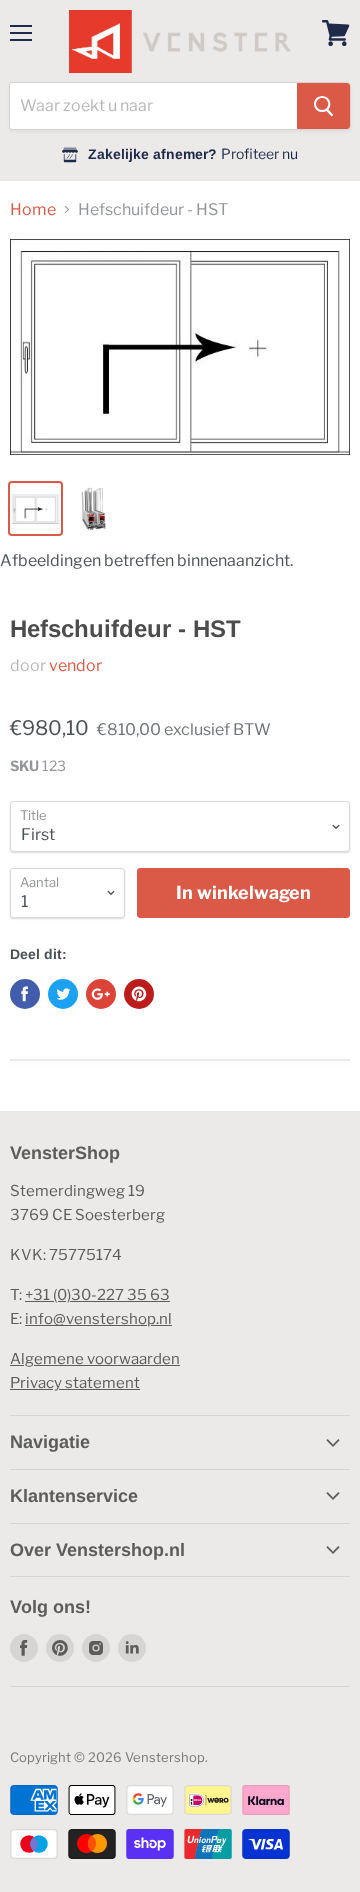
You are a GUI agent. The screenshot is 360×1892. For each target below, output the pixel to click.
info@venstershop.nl (98, 1319)
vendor (75, 665)
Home (33, 210)
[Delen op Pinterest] (139, 994)
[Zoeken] (323, 106)
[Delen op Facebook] (25, 994)
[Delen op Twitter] (63, 994)
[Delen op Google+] (101, 994)
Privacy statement (75, 1383)
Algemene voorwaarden (95, 1359)
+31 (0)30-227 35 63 (97, 1295)
